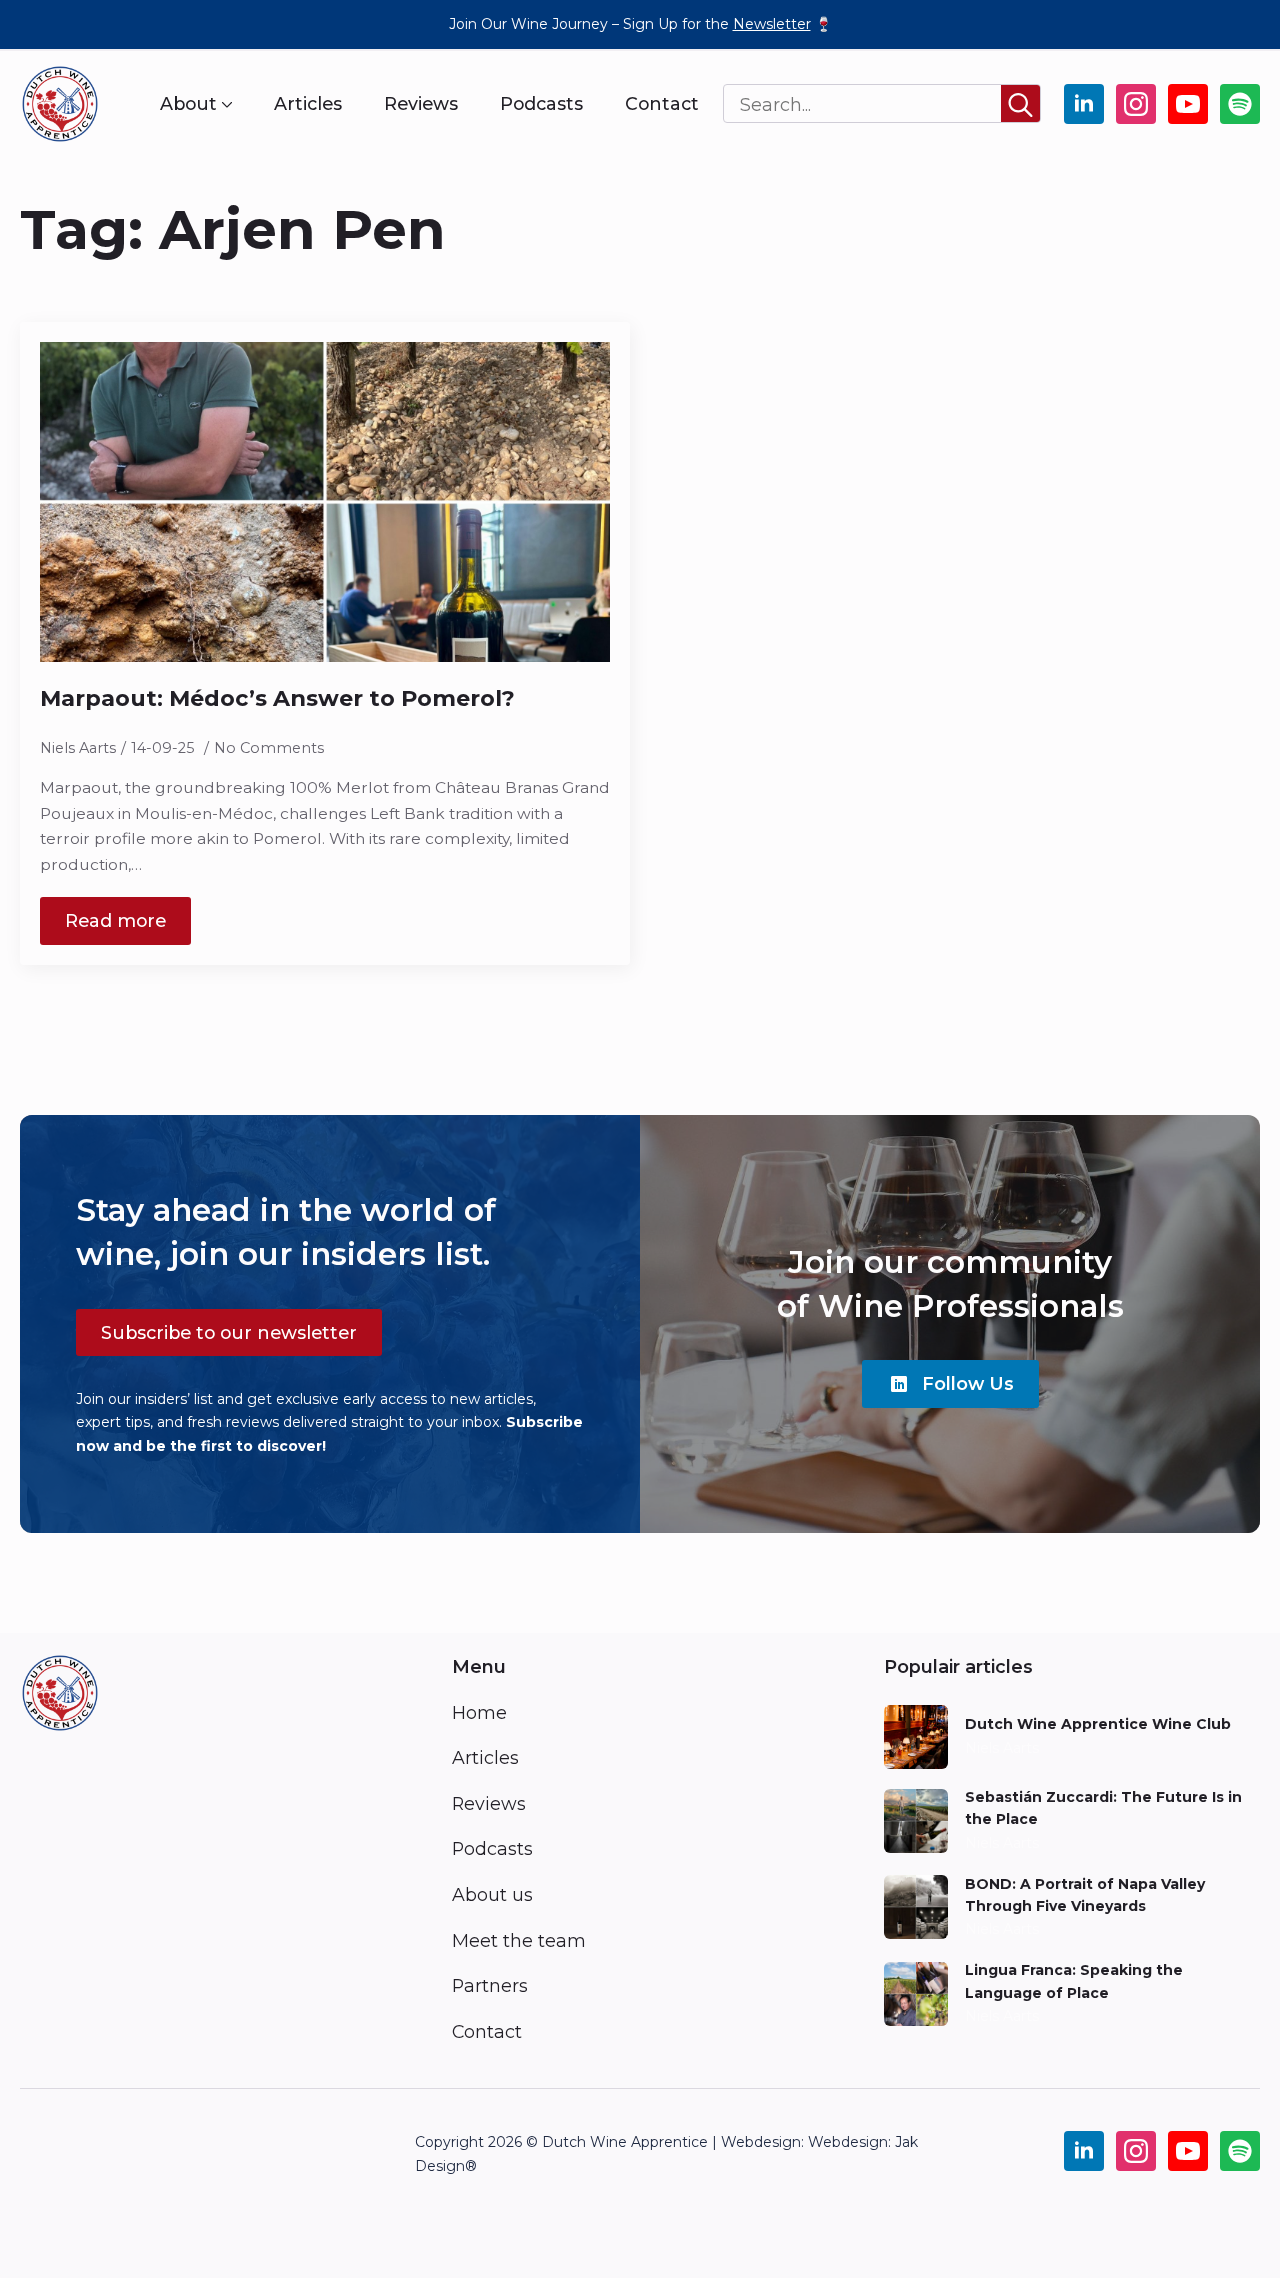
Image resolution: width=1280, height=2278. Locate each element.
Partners (490, 1985)
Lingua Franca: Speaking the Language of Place (1074, 1981)
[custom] (1240, 104)
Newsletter (772, 24)
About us (492, 1894)
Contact (662, 104)
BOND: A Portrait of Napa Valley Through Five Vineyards (1085, 1895)
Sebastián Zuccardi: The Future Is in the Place (1103, 1808)
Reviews (421, 104)
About (188, 104)
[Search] (1020, 104)
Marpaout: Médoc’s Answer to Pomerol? (277, 698)
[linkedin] (1084, 104)
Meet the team (519, 1940)
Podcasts (541, 104)
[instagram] (1136, 104)
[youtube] (1188, 104)
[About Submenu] (225, 104)
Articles (308, 104)
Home (479, 1712)
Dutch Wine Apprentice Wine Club (1098, 1724)
